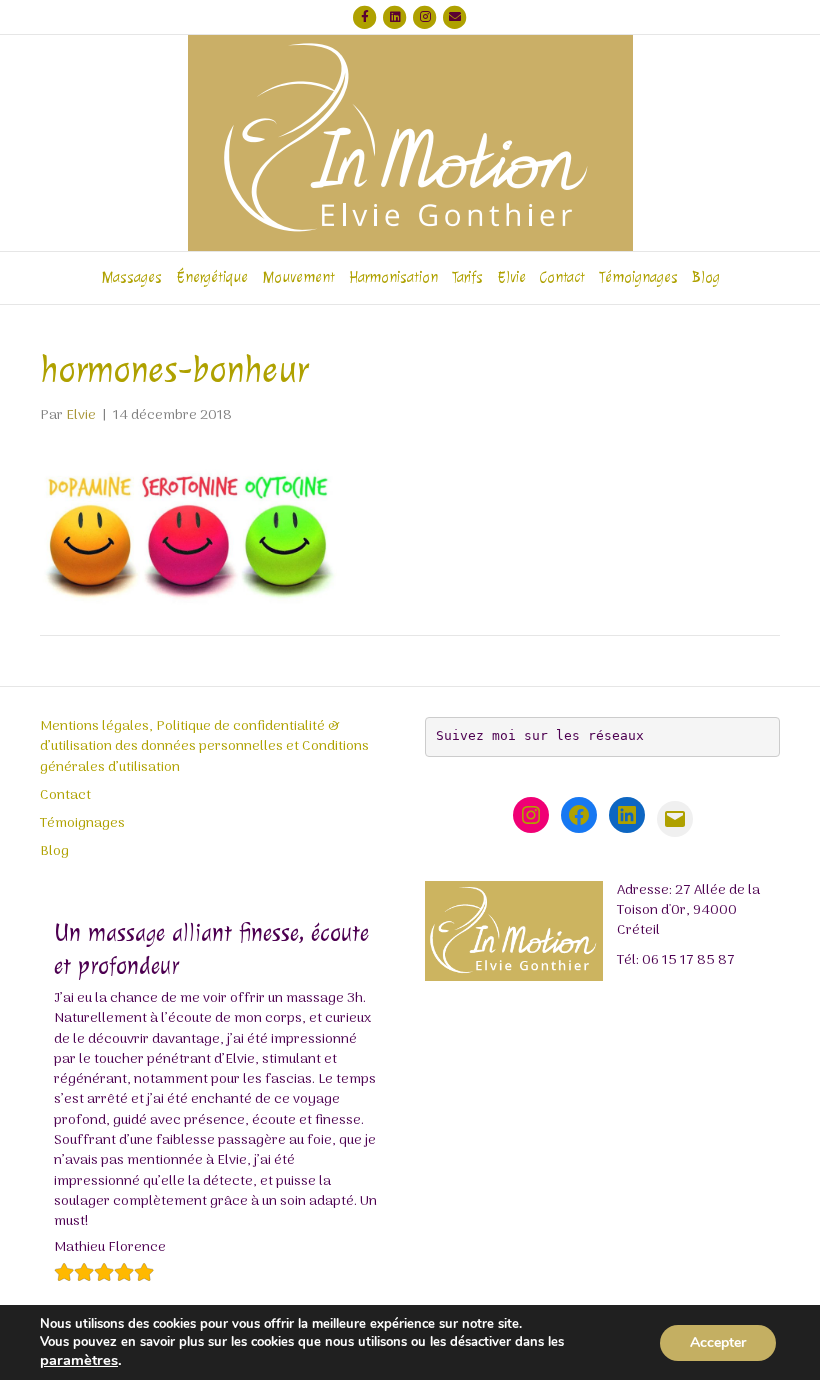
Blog (706, 277)
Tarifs (467, 277)
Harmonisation (393, 277)
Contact (562, 277)
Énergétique (212, 277)
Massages (131, 277)
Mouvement (298, 277)
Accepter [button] (718, 1342)
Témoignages (638, 277)
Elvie (511, 277)
